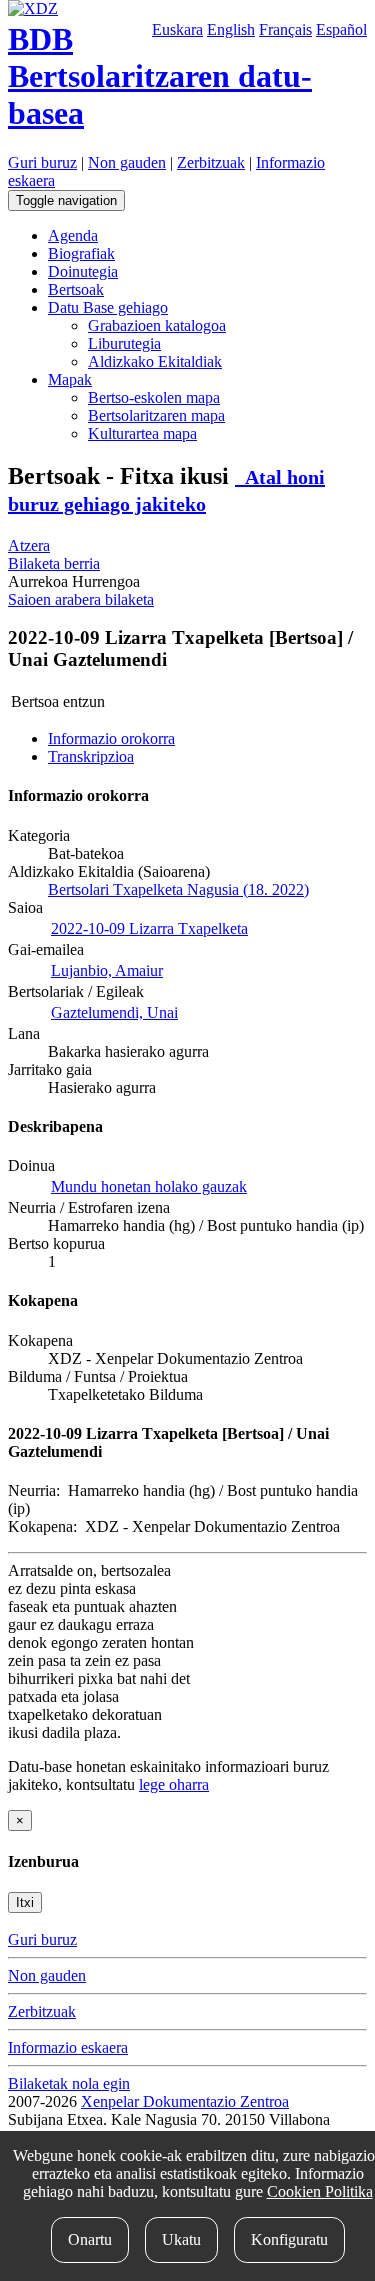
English (231, 29)
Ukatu (181, 2239)
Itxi (25, 1902)
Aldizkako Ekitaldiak (155, 361)
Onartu (90, 2239)
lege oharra (174, 1784)
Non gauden (127, 162)
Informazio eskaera (68, 2047)
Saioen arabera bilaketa (81, 599)
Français (285, 29)
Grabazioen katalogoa (157, 325)
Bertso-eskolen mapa (154, 397)
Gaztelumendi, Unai (114, 1012)
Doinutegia (83, 271)
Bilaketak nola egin (69, 2083)
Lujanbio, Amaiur (107, 970)
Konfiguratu (289, 2239)
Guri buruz (42, 162)
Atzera (29, 545)
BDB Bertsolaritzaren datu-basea (160, 76)
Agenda (73, 235)
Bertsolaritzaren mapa (156, 415)
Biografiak (81, 253)
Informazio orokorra (111, 738)
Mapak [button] (70, 379)
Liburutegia (124, 343)
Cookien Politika (320, 2191)
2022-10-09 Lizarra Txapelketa (149, 928)
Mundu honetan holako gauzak (149, 1186)
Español (341, 29)
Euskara (177, 29)
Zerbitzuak (211, 162)
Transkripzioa (91, 756)
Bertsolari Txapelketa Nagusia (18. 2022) (178, 889)
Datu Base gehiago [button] (108, 307)
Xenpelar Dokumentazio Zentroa (185, 2101)
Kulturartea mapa (142, 433)
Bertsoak (76, 289)
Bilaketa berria (54, 563)
